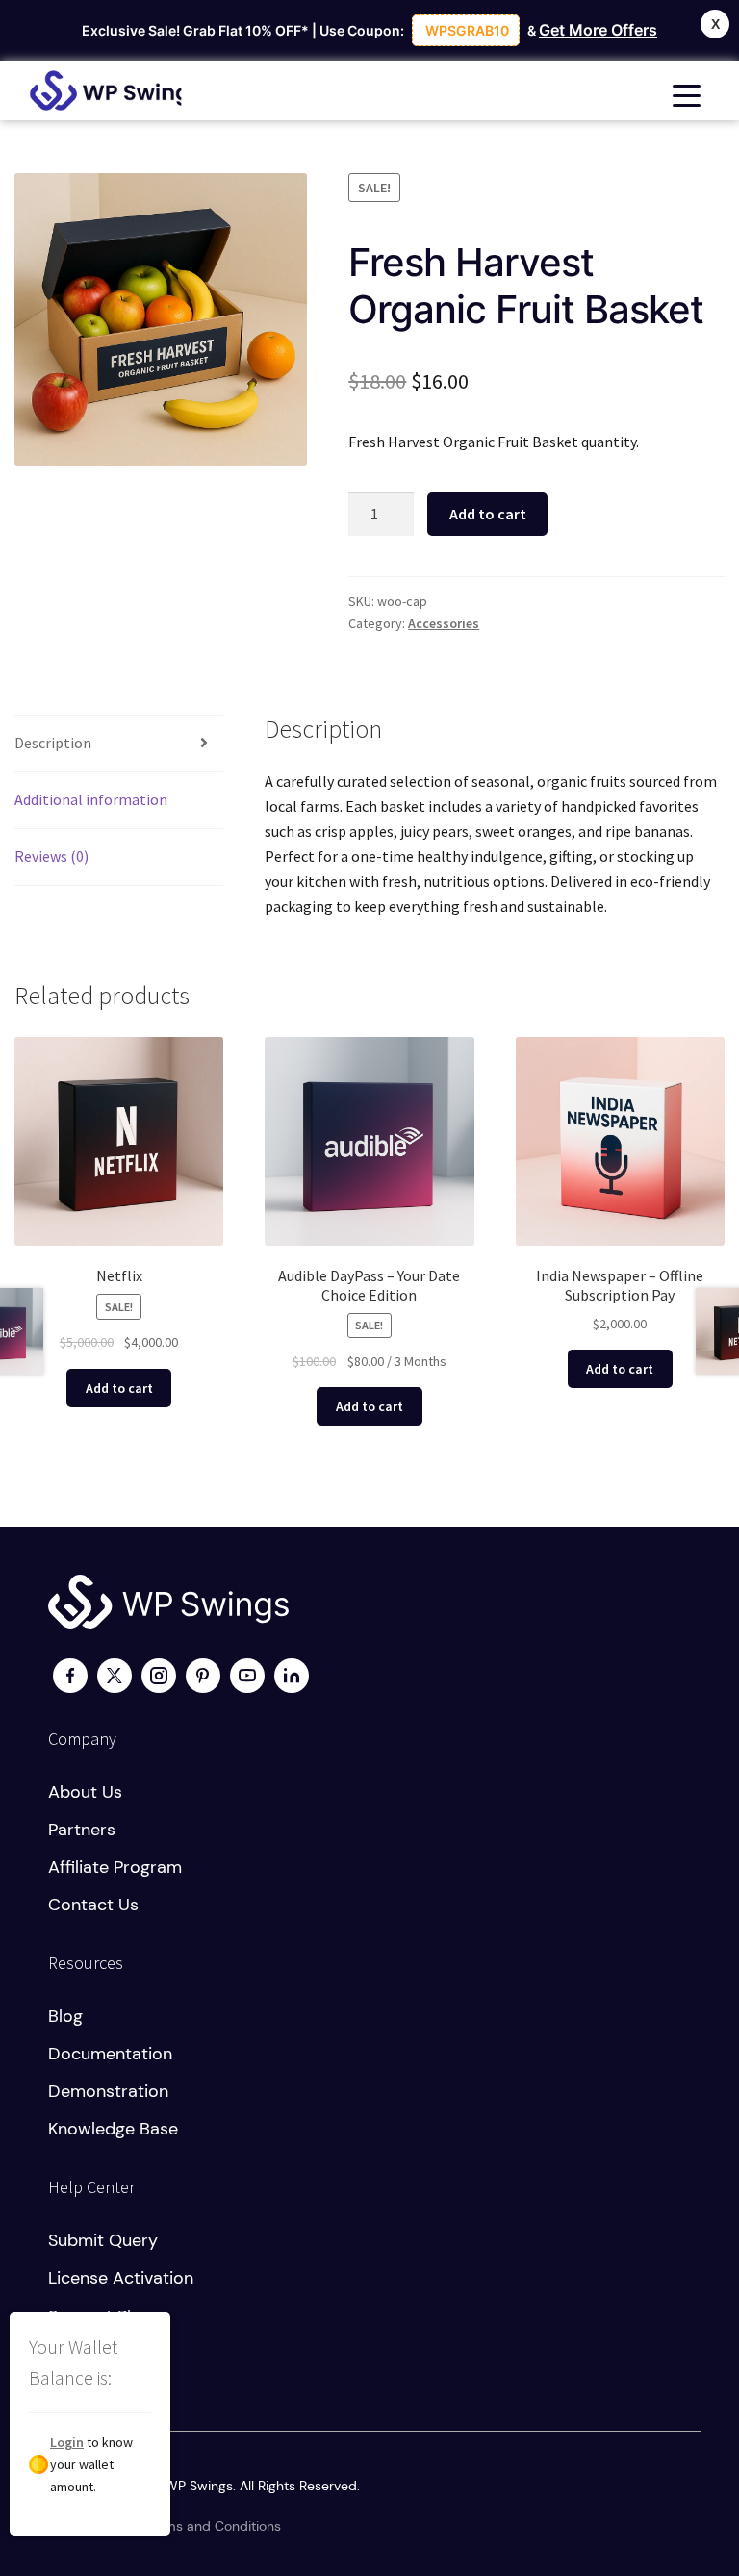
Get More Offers (598, 30)
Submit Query (103, 2240)
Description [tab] (53, 743)
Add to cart (488, 514)
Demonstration (108, 2091)
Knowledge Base (113, 2129)
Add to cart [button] (119, 1388)
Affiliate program (115, 1867)
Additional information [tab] (91, 799)
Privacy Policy (91, 2526)
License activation (121, 2278)
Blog (65, 2016)
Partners (82, 1830)
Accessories (444, 623)
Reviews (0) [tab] (51, 856)
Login (67, 2442)
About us (85, 1792)
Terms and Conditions (213, 2526)
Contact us (93, 1905)
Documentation (110, 2054)
